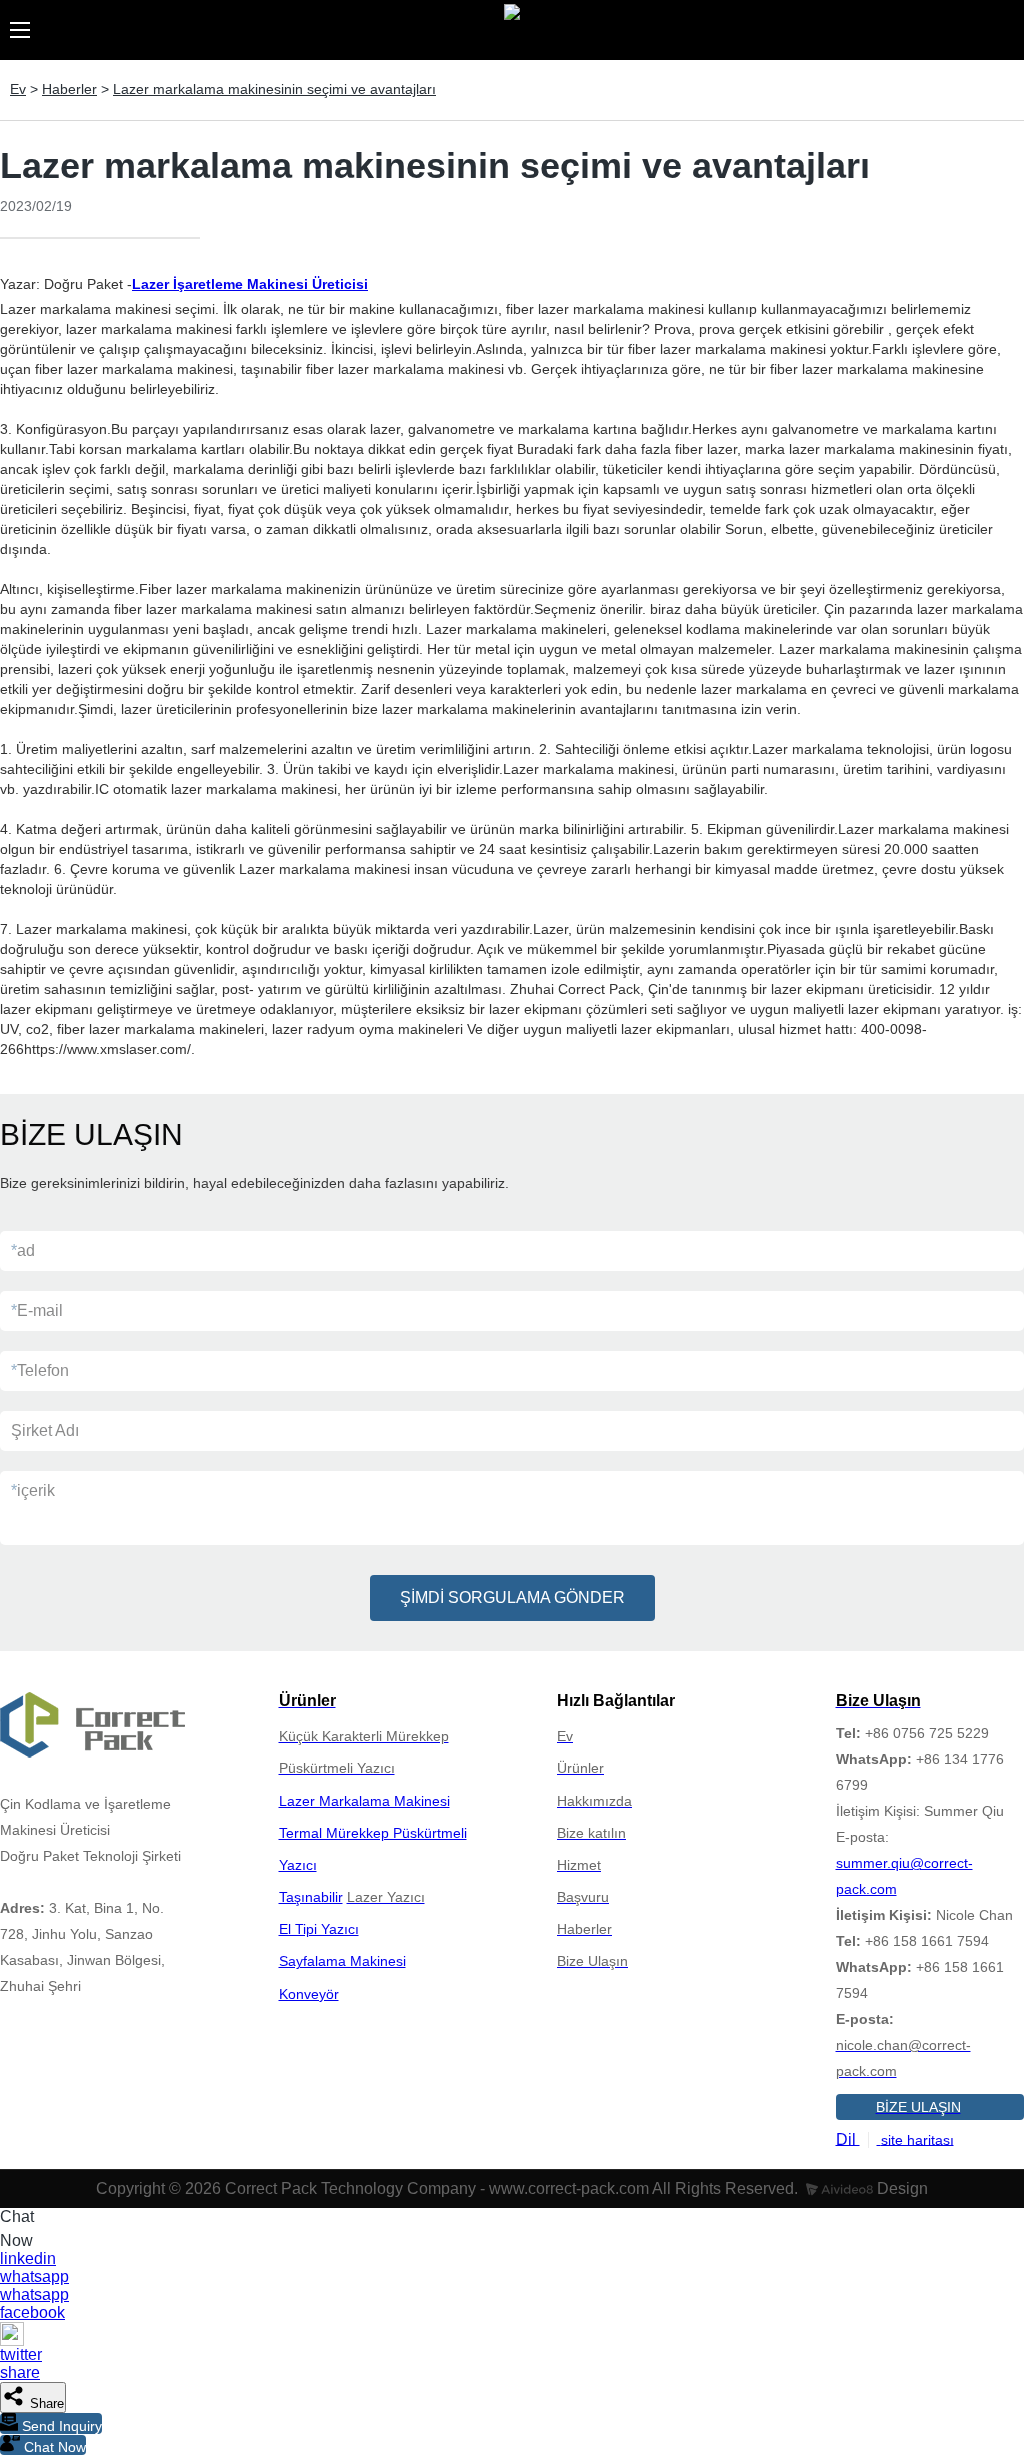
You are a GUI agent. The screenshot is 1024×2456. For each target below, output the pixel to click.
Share (45, 2403)
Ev (18, 89)
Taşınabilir (311, 1897)
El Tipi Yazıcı (319, 1929)
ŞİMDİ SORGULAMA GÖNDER (512, 1597)
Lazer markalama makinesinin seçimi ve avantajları (274, 89)
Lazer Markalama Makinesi (364, 1801)
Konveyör (309, 1994)
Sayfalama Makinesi (342, 1961)
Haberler (69, 89)
